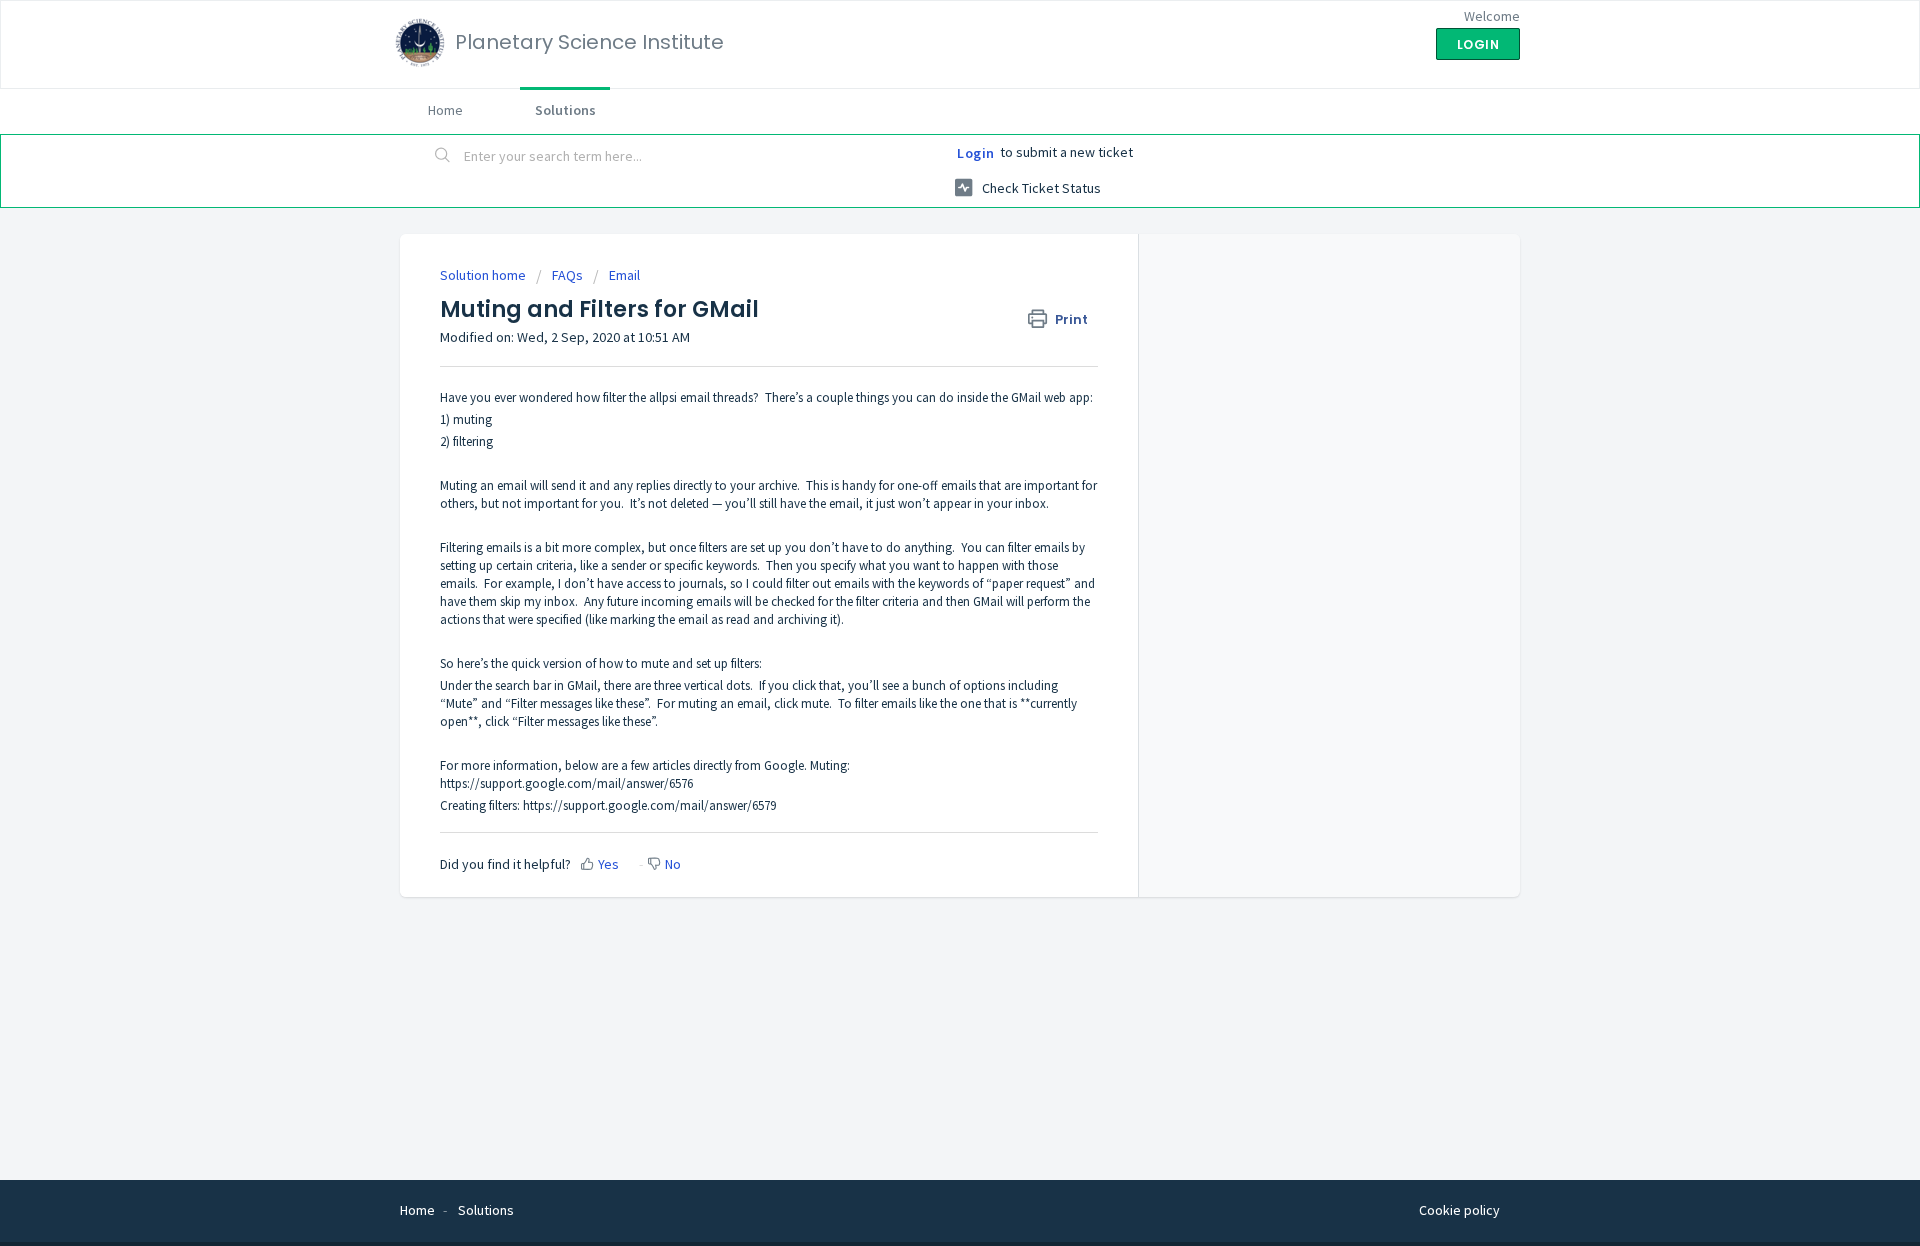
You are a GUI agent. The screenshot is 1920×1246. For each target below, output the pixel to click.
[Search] (443, 157)
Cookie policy (1459, 1210)
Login (976, 153)
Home (445, 110)
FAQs (567, 275)
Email (624, 275)
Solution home (484, 275)
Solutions (565, 110)
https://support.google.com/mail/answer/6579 (649, 805)
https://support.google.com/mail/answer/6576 (566, 783)
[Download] (923, 363)
